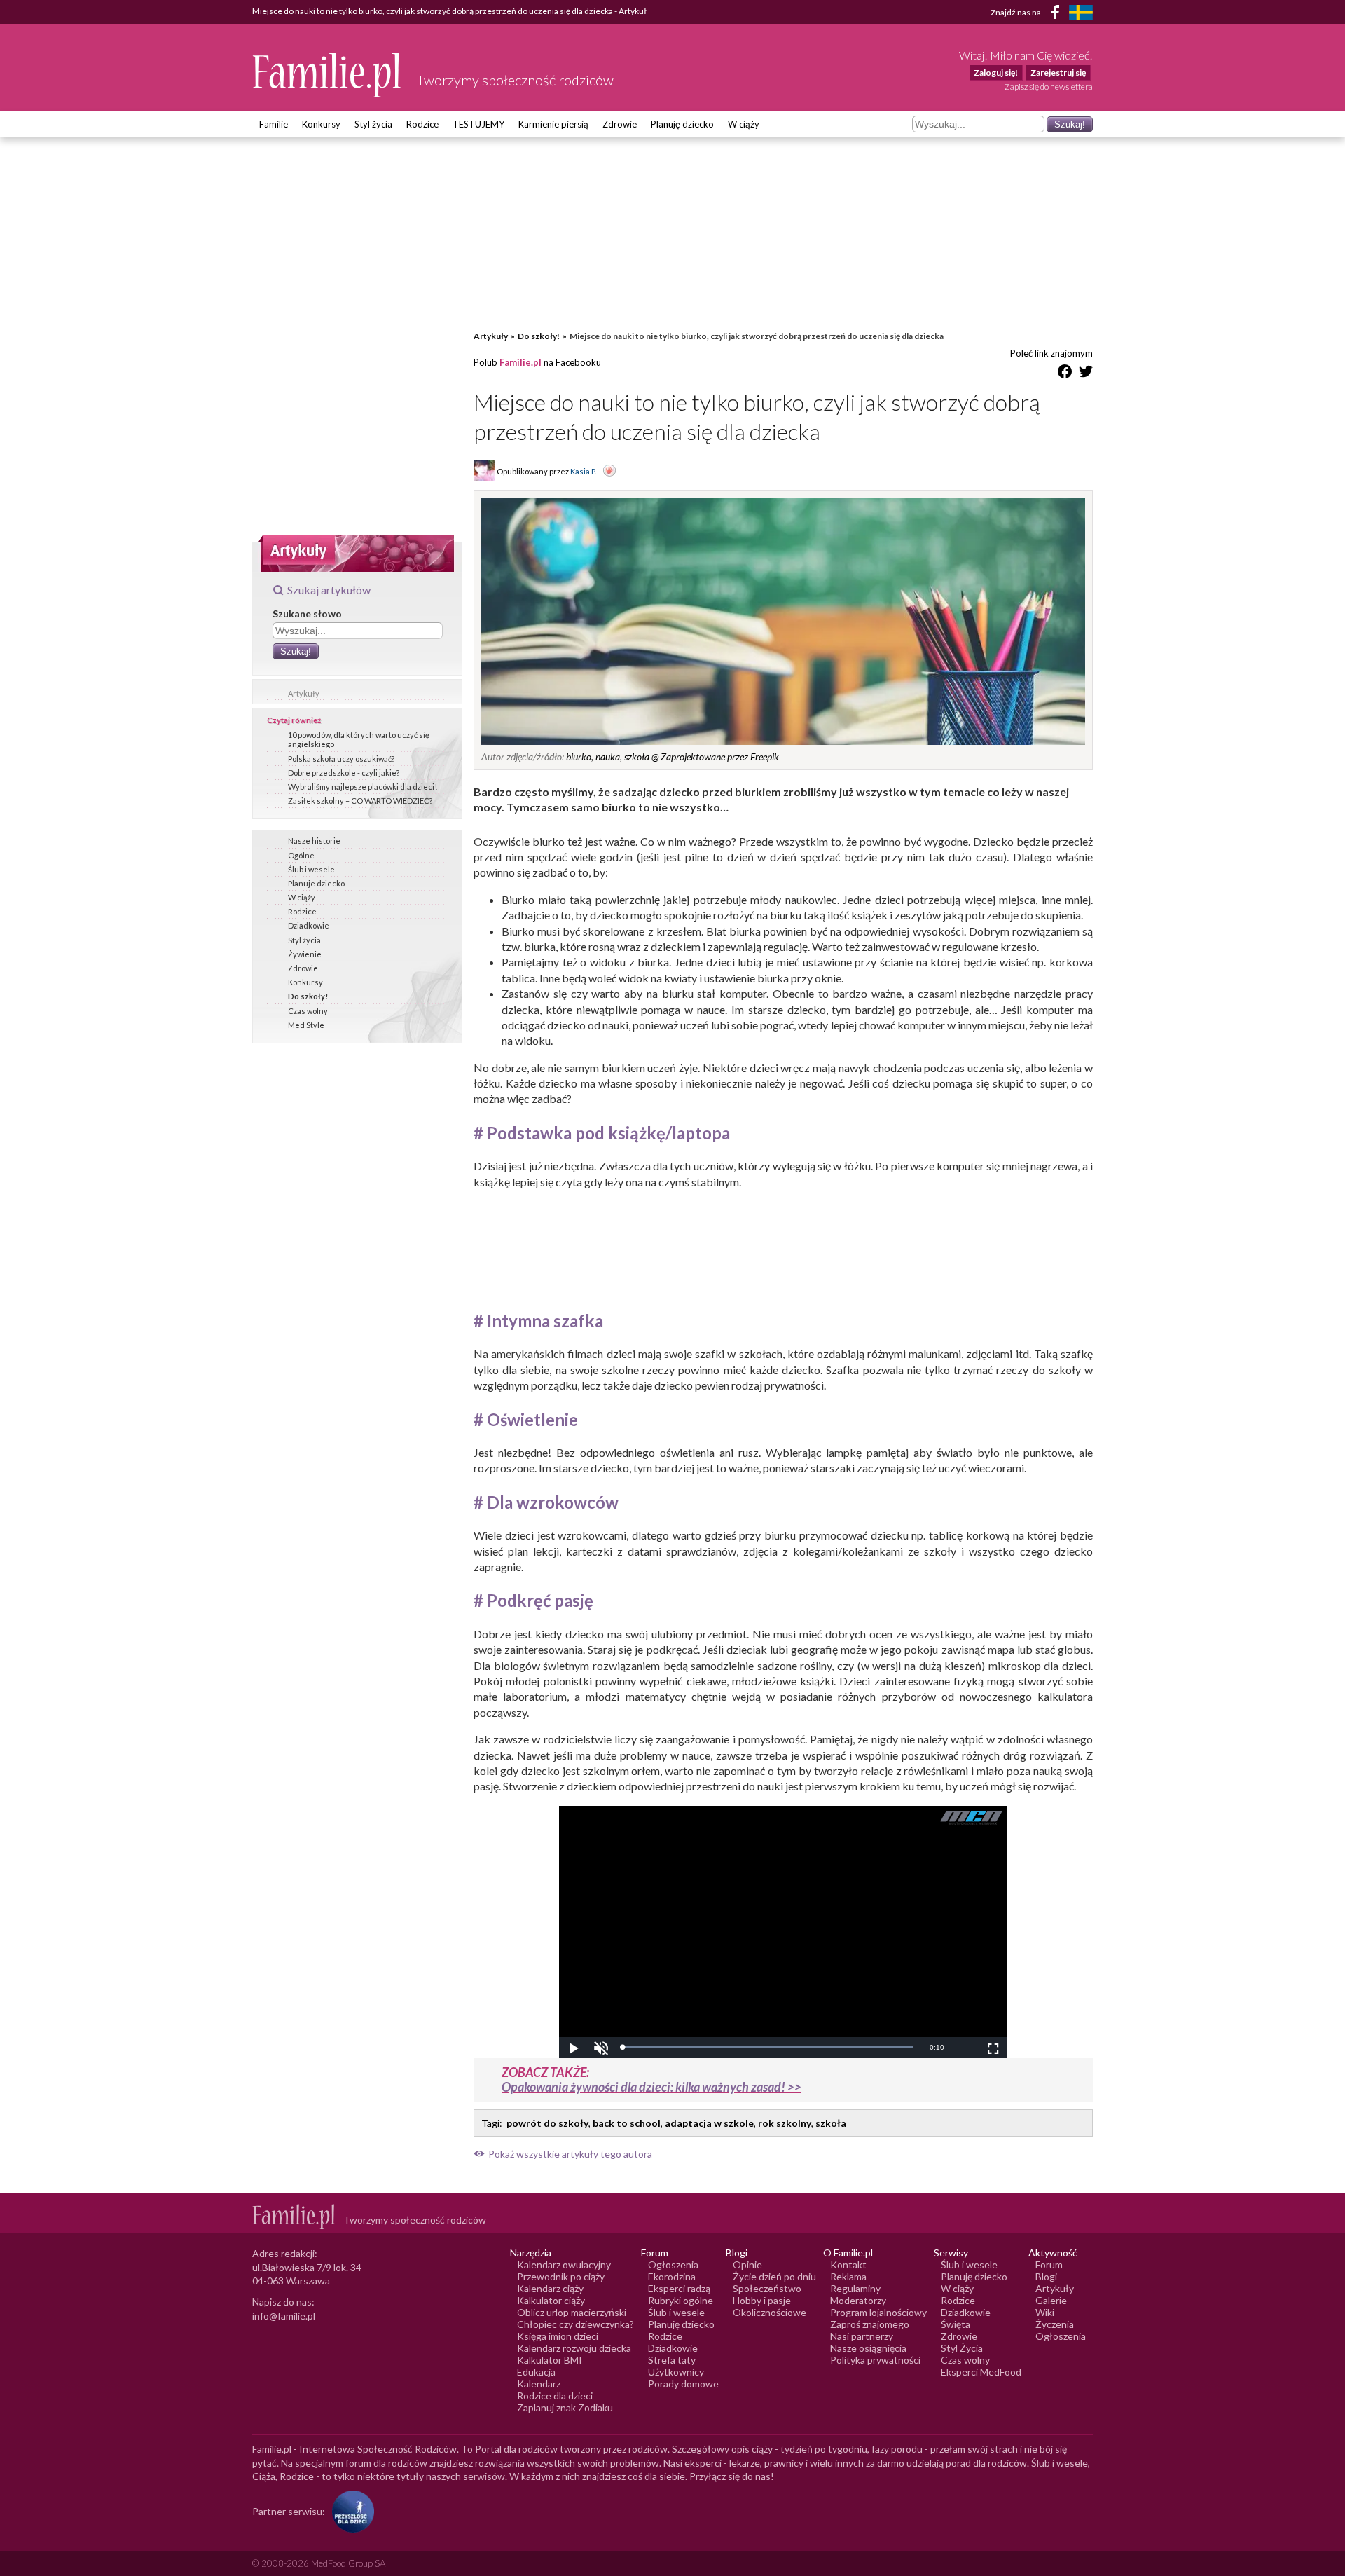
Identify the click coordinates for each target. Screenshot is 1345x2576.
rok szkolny (785, 2123)
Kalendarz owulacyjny (564, 2265)
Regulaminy (855, 2288)
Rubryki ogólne (681, 2300)
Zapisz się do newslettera (1049, 87)
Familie (274, 124)
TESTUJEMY (478, 124)
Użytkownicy (676, 2372)
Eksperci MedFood (981, 2372)
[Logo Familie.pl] (327, 75)
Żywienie (305, 954)
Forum (1049, 2265)
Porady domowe (683, 2384)
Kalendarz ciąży (550, 2288)
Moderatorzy (858, 2300)
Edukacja (536, 2372)
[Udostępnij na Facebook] (1065, 374)
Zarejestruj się (1058, 73)
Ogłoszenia (673, 2265)
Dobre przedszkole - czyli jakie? (344, 773)
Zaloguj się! (996, 73)
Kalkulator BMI (550, 2360)
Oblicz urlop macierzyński (572, 2312)
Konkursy (321, 124)
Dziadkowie (309, 925)
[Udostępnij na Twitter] (1086, 374)
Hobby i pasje (762, 2300)
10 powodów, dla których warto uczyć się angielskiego (359, 739)
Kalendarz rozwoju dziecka (574, 2348)
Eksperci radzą (679, 2288)
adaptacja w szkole (709, 2123)
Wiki (1045, 2312)
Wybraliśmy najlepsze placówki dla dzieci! (363, 787)
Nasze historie (314, 841)
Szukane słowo (307, 614)
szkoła (831, 2123)
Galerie (1051, 2300)
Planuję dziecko (682, 124)
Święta (956, 2324)
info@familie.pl (284, 2316)
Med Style (306, 1025)
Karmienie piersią (553, 124)
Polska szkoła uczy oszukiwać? (341, 759)
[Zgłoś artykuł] (609, 472)
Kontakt (848, 2265)
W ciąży (744, 124)
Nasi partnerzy (862, 2336)
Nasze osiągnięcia (868, 2348)
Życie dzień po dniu (774, 2276)
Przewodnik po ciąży (561, 2276)
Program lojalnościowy (878, 2312)
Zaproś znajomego (870, 2324)
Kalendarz (539, 2384)
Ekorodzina (672, 2276)
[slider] (768, 2047)
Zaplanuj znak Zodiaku (565, 2407)
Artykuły (304, 693)
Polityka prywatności (875, 2360)
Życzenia (1055, 2324)
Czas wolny (308, 1011)
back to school (627, 2123)
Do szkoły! (308, 996)
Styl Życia (962, 2348)
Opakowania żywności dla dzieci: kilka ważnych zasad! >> (651, 2087)
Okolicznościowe (770, 2312)
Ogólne (301, 855)
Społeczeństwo (767, 2288)
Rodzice (422, 124)
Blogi (1046, 2276)
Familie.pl (520, 362)
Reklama (848, 2276)
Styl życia (373, 124)
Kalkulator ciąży (551, 2300)
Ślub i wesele (311, 869)
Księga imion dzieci (558, 2336)
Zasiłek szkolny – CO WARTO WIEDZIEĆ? (360, 801)
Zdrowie (620, 124)
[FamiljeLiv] (1081, 12)
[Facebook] (1058, 14)
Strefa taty (672, 2360)
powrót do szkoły (547, 2123)
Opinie (747, 2265)
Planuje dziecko (316, 883)
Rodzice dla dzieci (555, 2396)
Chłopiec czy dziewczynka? (575, 2324)
